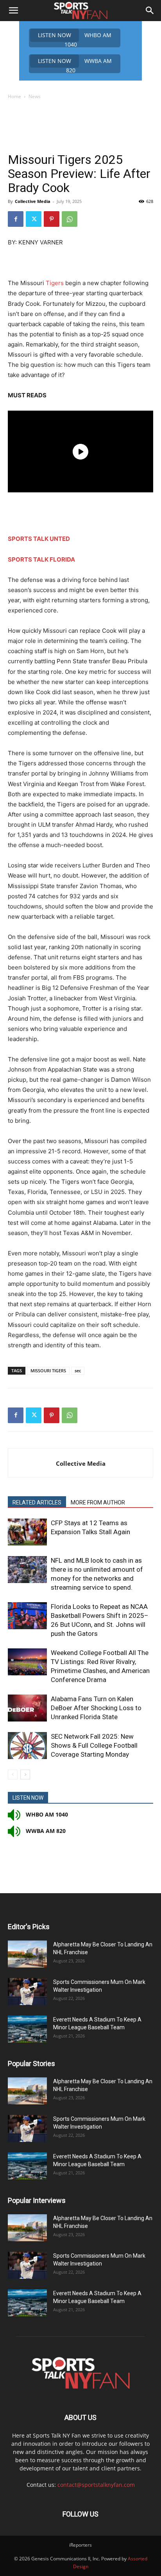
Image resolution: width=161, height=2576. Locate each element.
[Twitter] (34, 219)
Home (14, 96)
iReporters (80, 2545)
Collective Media (33, 201)
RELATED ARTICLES (37, 1503)
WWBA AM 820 (75, 65)
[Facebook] (16, 219)
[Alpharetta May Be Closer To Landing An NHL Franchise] (27, 1954)
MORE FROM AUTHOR (98, 1503)
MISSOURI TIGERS (48, 1371)
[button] (13, 11)
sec (78, 1371)
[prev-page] (13, 1774)
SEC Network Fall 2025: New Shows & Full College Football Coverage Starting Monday (94, 1745)
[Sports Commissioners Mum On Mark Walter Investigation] (27, 1992)
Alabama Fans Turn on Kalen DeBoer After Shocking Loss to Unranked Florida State (96, 1708)
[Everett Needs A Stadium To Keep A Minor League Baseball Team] (27, 2029)
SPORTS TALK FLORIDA (41, 559)
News (35, 96)
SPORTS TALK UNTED (39, 539)
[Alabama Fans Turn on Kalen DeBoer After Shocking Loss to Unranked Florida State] (27, 1708)
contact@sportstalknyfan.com (96, 2485)
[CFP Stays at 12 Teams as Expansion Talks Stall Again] (27, 1532)
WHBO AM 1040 (75, 39)
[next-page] (25, 1774)
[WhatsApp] (70, 219)
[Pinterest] (52, 219)
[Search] (150, 11)
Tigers (55, 283)
